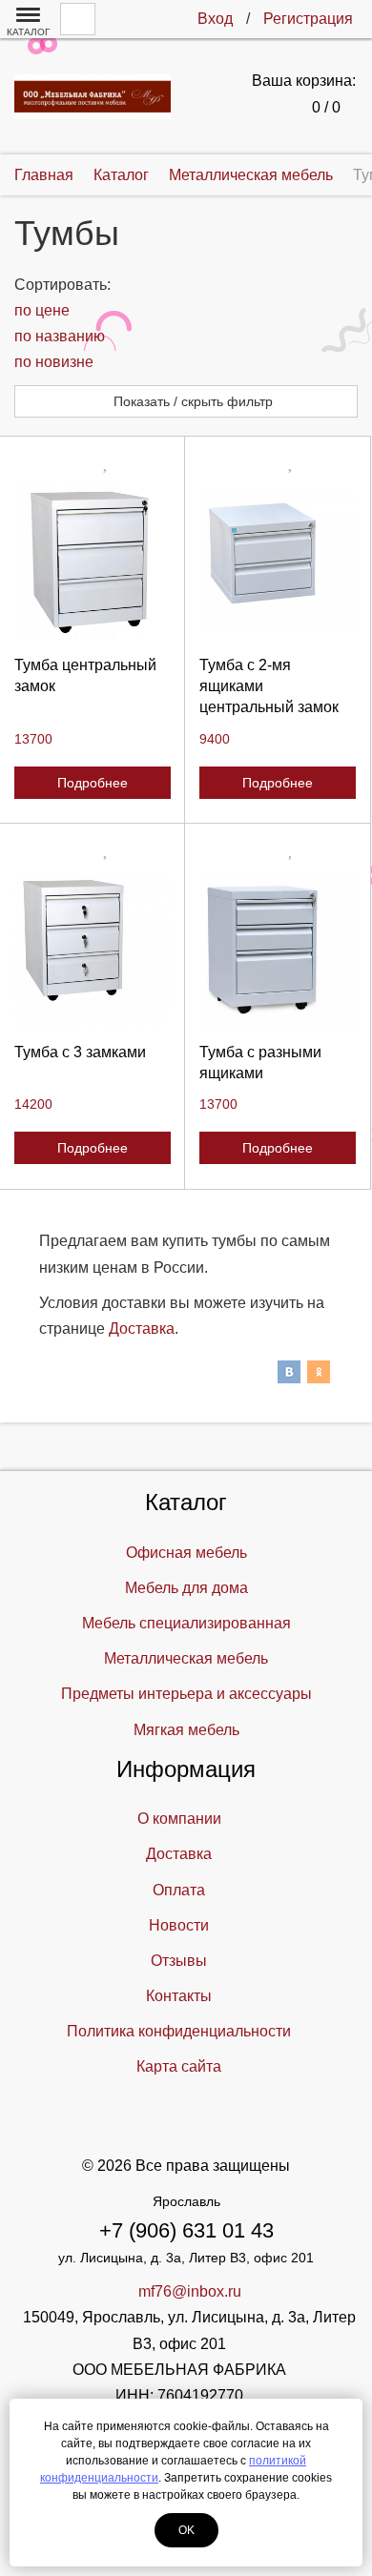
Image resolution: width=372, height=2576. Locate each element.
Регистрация (308, 19)
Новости (179, 1925)
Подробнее (93, 783)
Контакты (179, 1996)
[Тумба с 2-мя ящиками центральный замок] (278, 562)
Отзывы (179, 1961)
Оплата (179, 1890)
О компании (179, 1819)
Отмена (92, 756)
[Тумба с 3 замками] (93, 950)
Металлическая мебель (186, 1658)
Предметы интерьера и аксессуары (186, 1694)
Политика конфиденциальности (179, 2031)
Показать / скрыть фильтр (191, 401)
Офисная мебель (186, 1553)
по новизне (54, 362)
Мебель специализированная (186, 1623)
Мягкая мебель (186, 1730)
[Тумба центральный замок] (93, 562)
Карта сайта (179, 2066)
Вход (215, 19)
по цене (42, 310)
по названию (60, 336)
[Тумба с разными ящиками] (278, 950)
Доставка (142, 1329)
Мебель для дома (186, 1588)
